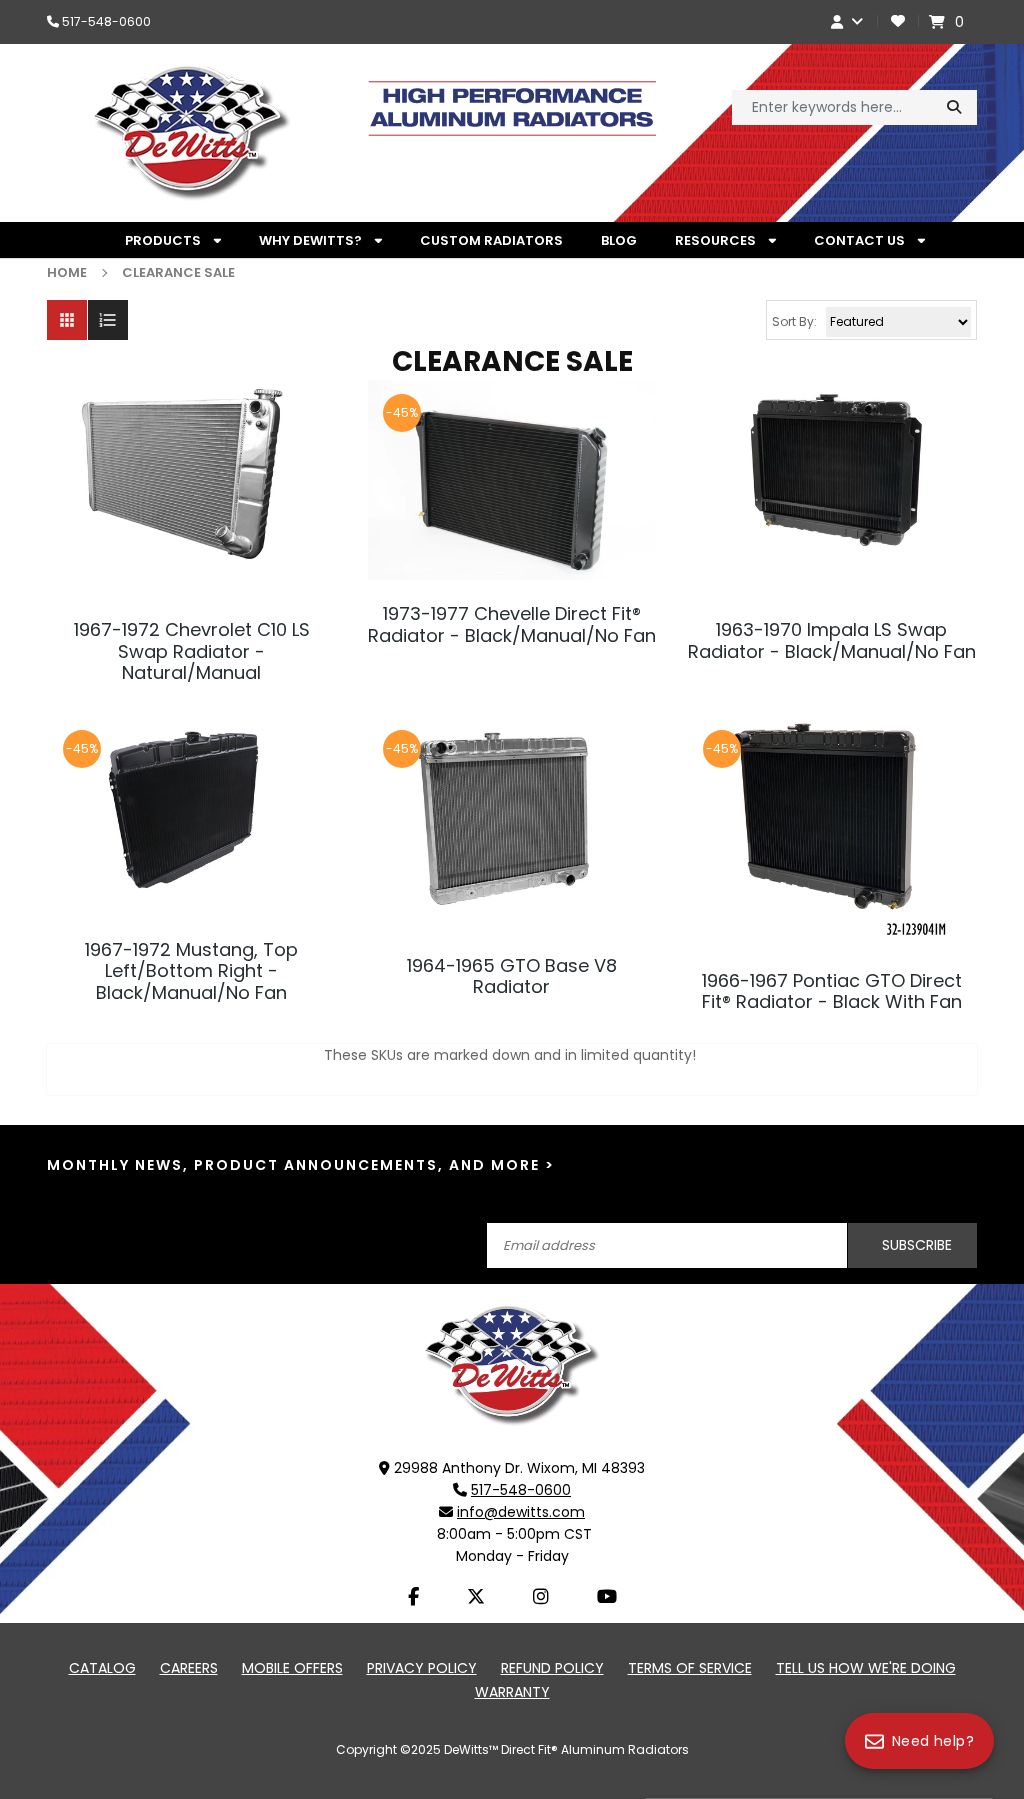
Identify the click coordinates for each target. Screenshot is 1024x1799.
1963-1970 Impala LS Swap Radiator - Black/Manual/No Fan (832, 640)
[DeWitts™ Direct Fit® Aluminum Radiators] (512, 1364)
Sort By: (794, 321)
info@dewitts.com (521, 1512)
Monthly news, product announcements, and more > (301, 1165)
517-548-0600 (106, 21)
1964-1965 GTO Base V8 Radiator (512, 976)
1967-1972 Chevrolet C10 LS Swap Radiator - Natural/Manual (192, 651)
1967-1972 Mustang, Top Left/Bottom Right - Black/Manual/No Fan (191, 971)
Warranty (512, 1692)
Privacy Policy (422, 1668)
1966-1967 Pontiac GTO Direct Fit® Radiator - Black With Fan (832, 991)
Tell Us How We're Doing (866, 1668)
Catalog (102, 1668)
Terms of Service (690, 1668)
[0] (939, 21)
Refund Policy (552, 1668)
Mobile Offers (292, 1668)
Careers (189, 1668)
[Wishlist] (898, 21)
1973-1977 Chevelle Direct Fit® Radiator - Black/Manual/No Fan (512, 624)
